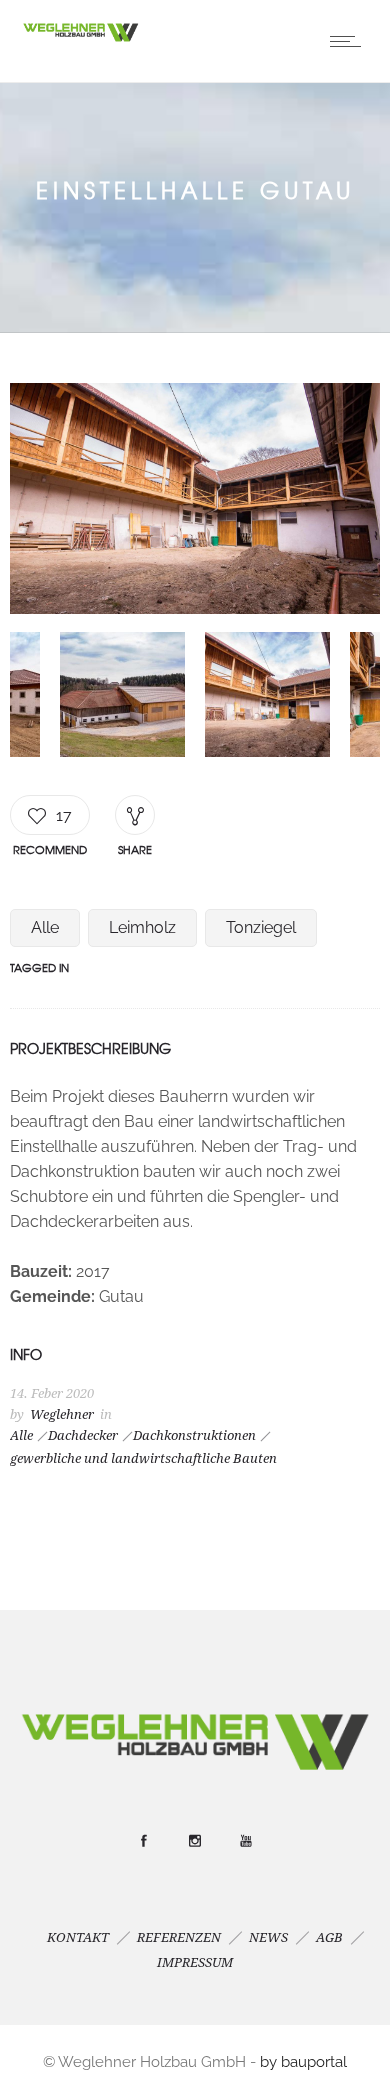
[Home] (80, 38)
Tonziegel (261, 927)
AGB (329, 1937)
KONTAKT (78, 1937)
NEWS (268, 1937)
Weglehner (62, 1414)
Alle (45, 927)
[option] (195, 502)
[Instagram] (195, 1841)
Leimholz (142, 927)
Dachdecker (83, 1435)
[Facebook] (144, 1841)
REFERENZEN (179, 1937)
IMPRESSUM (195, 1962)
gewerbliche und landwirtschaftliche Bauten (143, 1458)
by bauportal (303, 2062)
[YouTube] (246, 1841)
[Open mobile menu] (350, 41)
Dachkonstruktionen (194, 1435)
